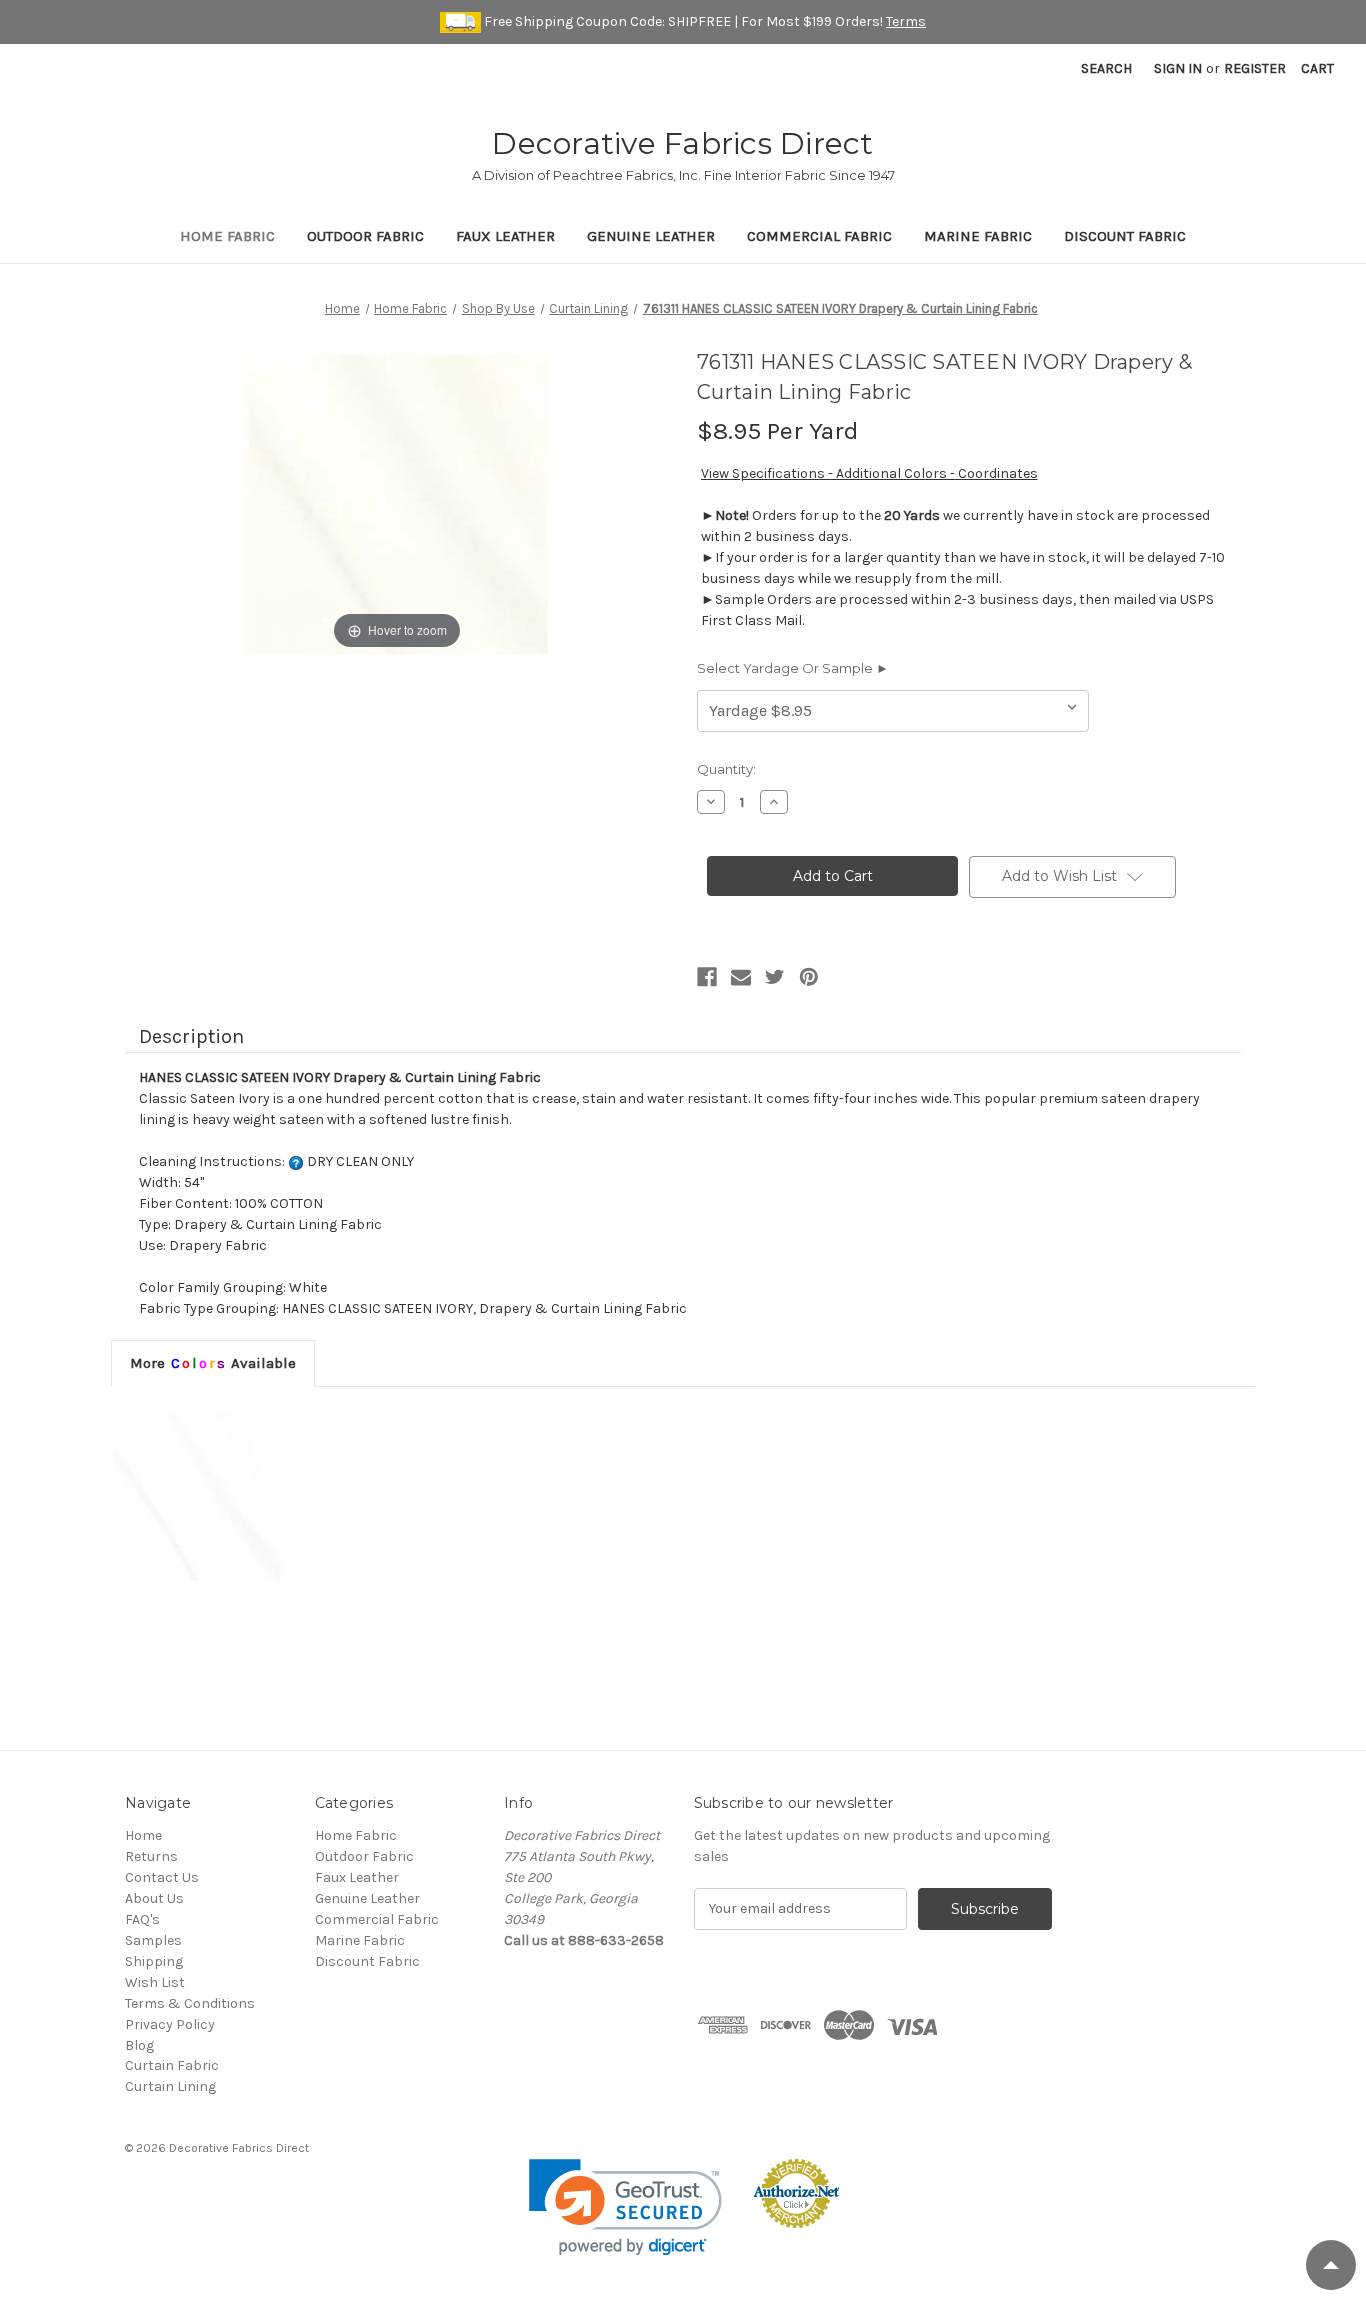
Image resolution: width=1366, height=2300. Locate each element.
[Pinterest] (809, 977)
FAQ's (142, 1919)
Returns (151, 1856)
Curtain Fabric (172, 2065)
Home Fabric (227, 236)
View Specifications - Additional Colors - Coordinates (869, 473)
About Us (154, 1898)
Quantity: (726, 769)
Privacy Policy (170, 2024)
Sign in (1178, 68)
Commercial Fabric (819, 236)
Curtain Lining (170, 2086)
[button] (625, 2207)
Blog (139, 2045)
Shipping (154, 1961)
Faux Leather (505, 236)
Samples (153, 1940)
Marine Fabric (978, 236)
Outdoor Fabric (365, 236)
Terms (906, 21)
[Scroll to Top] (1331, 2265)
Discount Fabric (1125, 236)
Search (1106, 68)
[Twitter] (775, 977)
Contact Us (162, 1877)
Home (143, 1835)
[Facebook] (707, 977)
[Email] (741, 977)
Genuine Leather (651, 236)
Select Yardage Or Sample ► (793, 668)
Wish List (155, 1982)
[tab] (213, 1363)
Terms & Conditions (190, 2003)
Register (1255, 68)
